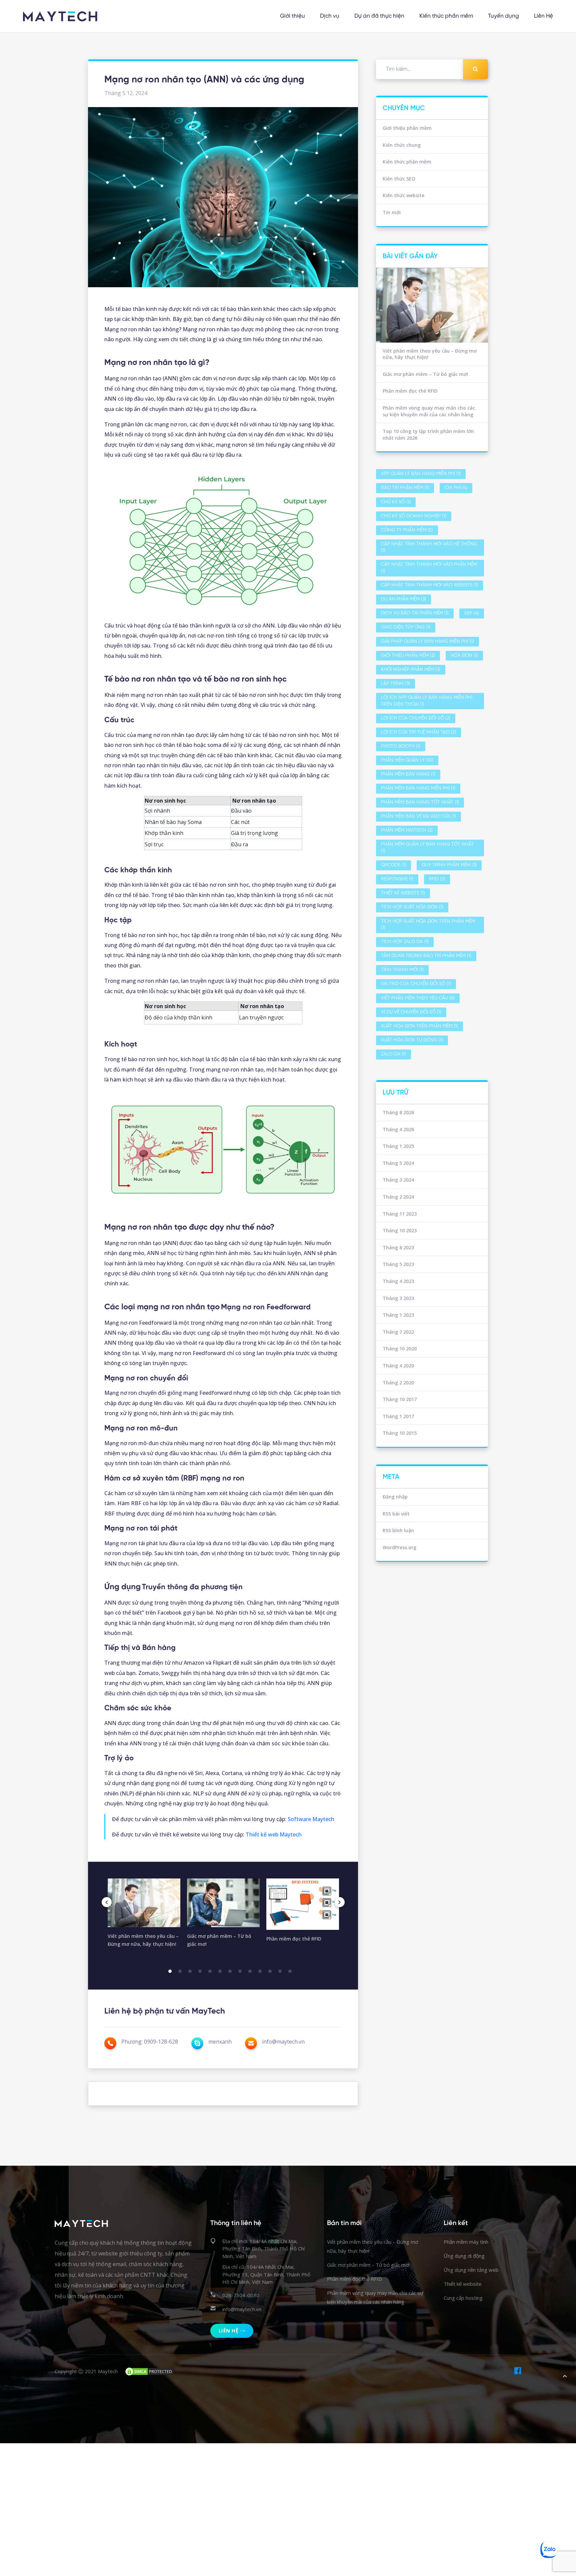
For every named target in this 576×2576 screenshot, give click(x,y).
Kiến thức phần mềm (446, 16)
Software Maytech (311, 1819)
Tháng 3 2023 (398, 1298)
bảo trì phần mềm (405, 488)
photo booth (401, 746)
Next (340, 1902)
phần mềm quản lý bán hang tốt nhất (427, 848)
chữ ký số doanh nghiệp (414, 516)
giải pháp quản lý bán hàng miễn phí (427, 642)
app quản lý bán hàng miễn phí (421, 474)
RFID (437, 879)
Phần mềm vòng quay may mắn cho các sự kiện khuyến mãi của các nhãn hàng (429, 411)
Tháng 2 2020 (398, 1383)
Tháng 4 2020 (398, 1366)
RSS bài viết (396, 1514)
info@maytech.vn (242, 2309)
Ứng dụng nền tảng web (471, 2270)
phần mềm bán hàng (408, 774)
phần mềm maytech (407, 830)
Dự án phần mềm (403, 599)
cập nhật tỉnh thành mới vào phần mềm (429, 568)
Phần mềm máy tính (466, 2242)
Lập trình (395, 684)
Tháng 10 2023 (400, 1230)
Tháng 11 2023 (400, 1214)
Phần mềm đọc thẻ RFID (410, 391)
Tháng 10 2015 (400, 1433)
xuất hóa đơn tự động (412, 1040)
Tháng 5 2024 (398, 1163)
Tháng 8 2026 (398, 1112)
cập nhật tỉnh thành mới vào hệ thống (429, 548)
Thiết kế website (403, 893)
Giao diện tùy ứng (406, 627)
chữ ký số (396, 502)
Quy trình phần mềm (449, 865)
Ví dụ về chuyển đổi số (411, 1012)
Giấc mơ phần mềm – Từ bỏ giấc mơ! (425, 374)
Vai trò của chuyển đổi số (416, 984)
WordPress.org (399, 1547)
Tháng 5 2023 (398, 1264)
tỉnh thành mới (402, 970)
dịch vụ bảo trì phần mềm (415, 613)
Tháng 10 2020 (400, 1349)
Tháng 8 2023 (398, 1247)
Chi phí (456, 488)
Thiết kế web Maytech (274, 1834)
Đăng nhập (395, 1497)
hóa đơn (464, 656)
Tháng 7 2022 (398, 1332)
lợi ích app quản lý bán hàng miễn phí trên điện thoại (427, 701)
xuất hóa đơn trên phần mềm (419, 1026)
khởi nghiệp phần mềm (411, 670)
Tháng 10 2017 (400, 1399)
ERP (472, 613)
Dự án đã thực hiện (379, 16)
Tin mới (392, 212)
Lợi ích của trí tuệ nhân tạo (418, 732)
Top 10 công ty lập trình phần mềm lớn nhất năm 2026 (428, 435)
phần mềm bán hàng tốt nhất (420, 802)
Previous (107, 1902)
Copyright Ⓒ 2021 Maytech (86, 2371)
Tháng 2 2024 (398, 1197)
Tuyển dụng (503, 16)
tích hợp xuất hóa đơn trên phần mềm (428, 925)
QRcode (393, 865)
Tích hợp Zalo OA (405, 942)
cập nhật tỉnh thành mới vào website (429, 585)
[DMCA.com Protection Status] (149, 2371)
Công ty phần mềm (407, 530)
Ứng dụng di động (464, 2256)
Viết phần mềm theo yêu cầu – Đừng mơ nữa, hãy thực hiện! (430, 354)
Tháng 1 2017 (398, 1416)
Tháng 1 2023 (398, 1315)
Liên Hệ (543, 16)
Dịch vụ (330, 16)
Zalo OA (393, 1054)
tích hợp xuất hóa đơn (412, 907)
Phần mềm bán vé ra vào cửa (418, 816)
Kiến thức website (403, 195)
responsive (397, 879)
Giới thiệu (292, 16)
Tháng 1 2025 (398, 1146)
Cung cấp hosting (463, 2298)
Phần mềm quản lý (407, 760)
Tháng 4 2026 (398, 1129)
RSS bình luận (398, 1530)
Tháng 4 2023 (398, 1281)
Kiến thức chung (402, 145)
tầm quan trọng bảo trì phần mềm (426, 956)
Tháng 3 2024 (398, 1180)
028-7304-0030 (241, 2295)
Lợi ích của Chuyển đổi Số (416, 718)
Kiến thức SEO (399, 179)
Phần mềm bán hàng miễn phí (418, 788)
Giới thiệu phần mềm (407, 128)
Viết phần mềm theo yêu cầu (418, 998)
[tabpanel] (144, 1916)
